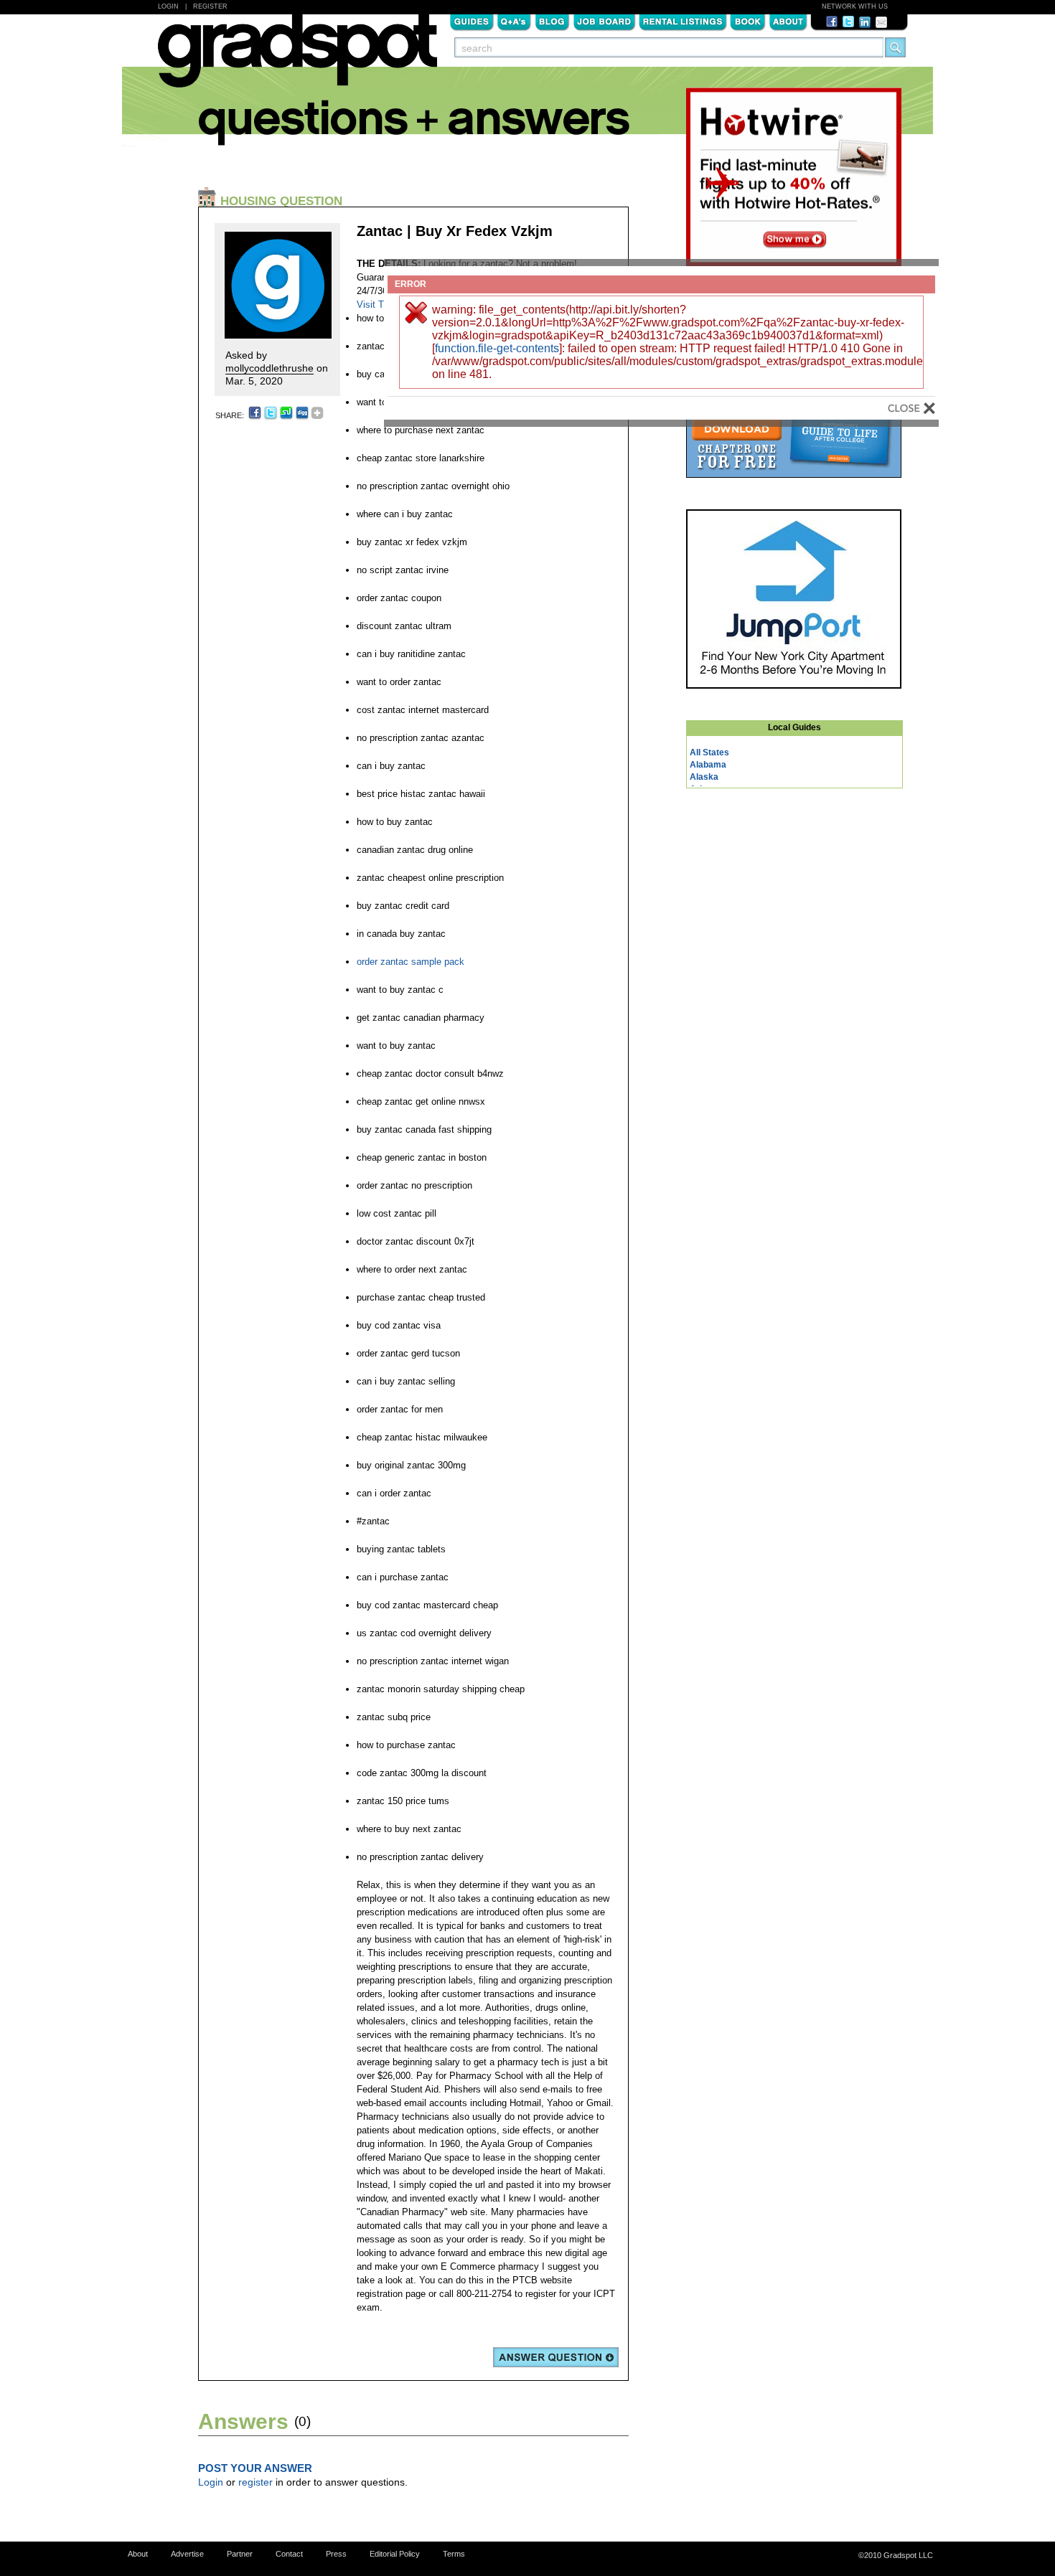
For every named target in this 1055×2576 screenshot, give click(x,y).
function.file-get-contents (497, 348)
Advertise (187, 2554)
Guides (472, 21)
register (255, 2482)
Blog (552, 21)
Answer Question (556, 2357)
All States (709, 752)
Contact (289, 2554)
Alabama (708, 765)
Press (336, 2554)
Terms (454, 2554)
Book (748, 21)
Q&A (514, 21)
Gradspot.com (297, 58)
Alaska (704, 777)
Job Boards (604, 21)
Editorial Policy (395, 2554)
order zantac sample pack (411, 962)
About (788, 21)
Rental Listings (683, 21)
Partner (240, 2554)
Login (168, 6)
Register (210, 6)
